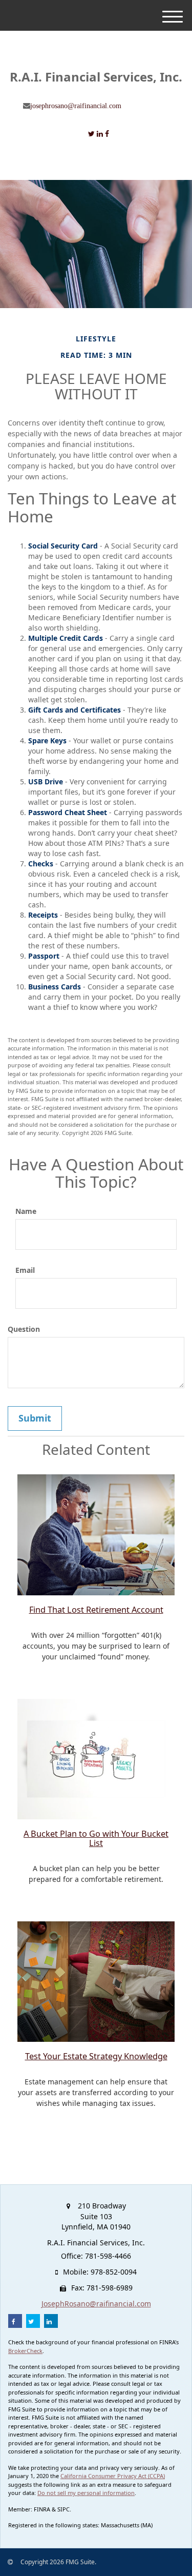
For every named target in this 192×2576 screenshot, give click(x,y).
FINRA (42, 2509)
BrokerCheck (25, 2351)
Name (26, 1211)
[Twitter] (91, 134)
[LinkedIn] (100, 134)
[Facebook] (107, 134)
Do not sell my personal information (86, 2493)
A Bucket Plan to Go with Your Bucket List (96, 1838)
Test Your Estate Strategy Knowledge (96, 2056)
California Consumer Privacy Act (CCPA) (113, 2476)
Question (24, 1329)
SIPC (63, 2509)
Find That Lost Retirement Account (96, 1610)
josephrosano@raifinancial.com (76, 106)
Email (25, 1270)
